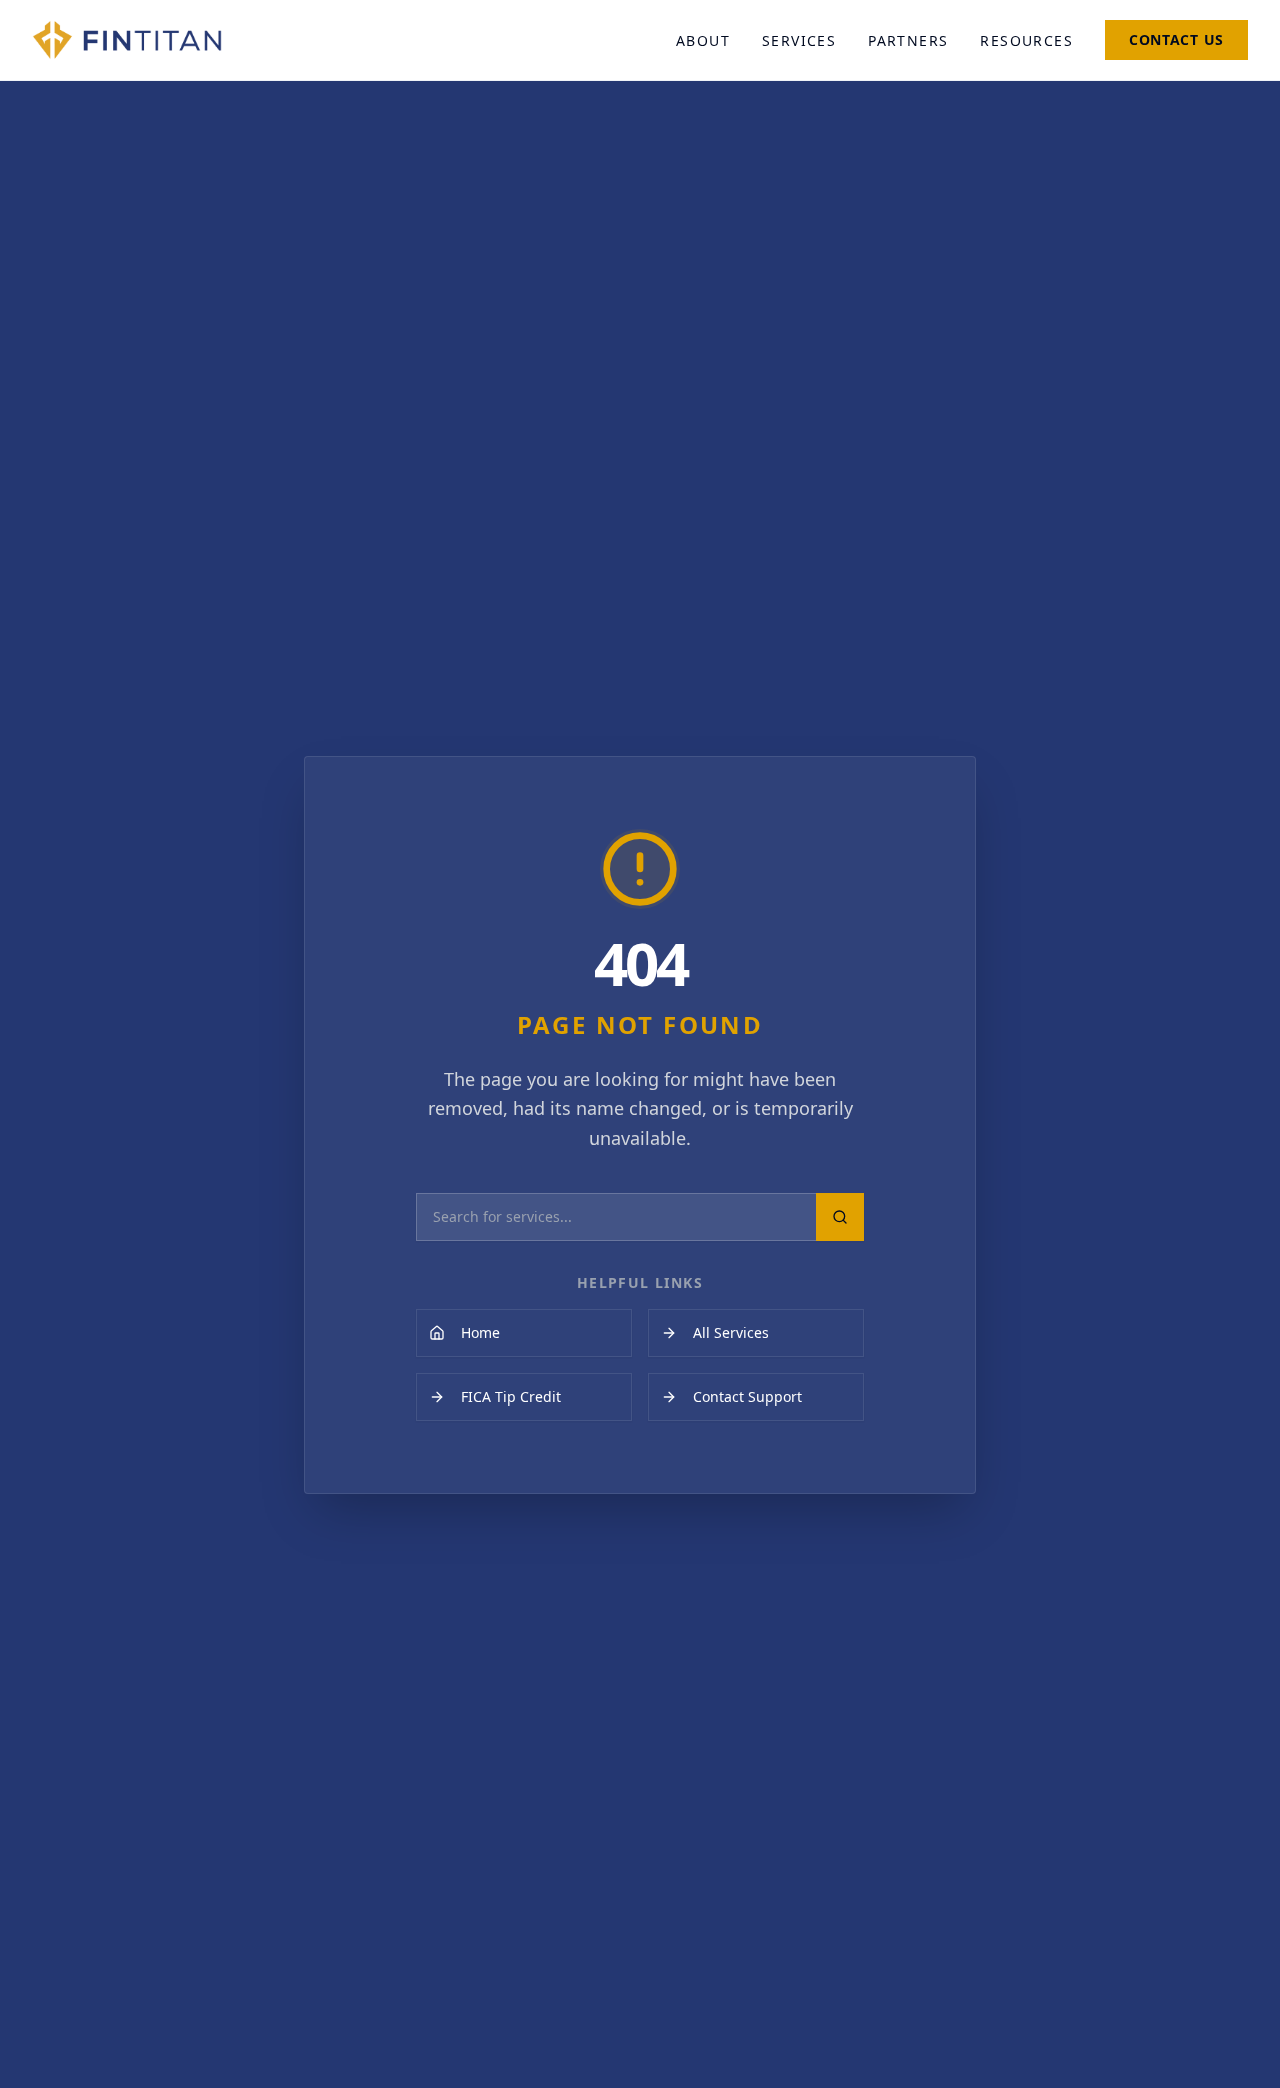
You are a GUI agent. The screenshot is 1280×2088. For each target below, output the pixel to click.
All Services (731, 1332)
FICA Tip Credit (511, 1396)
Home (480, 1332)
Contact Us (1176, 39)
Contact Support (747, 1396)
